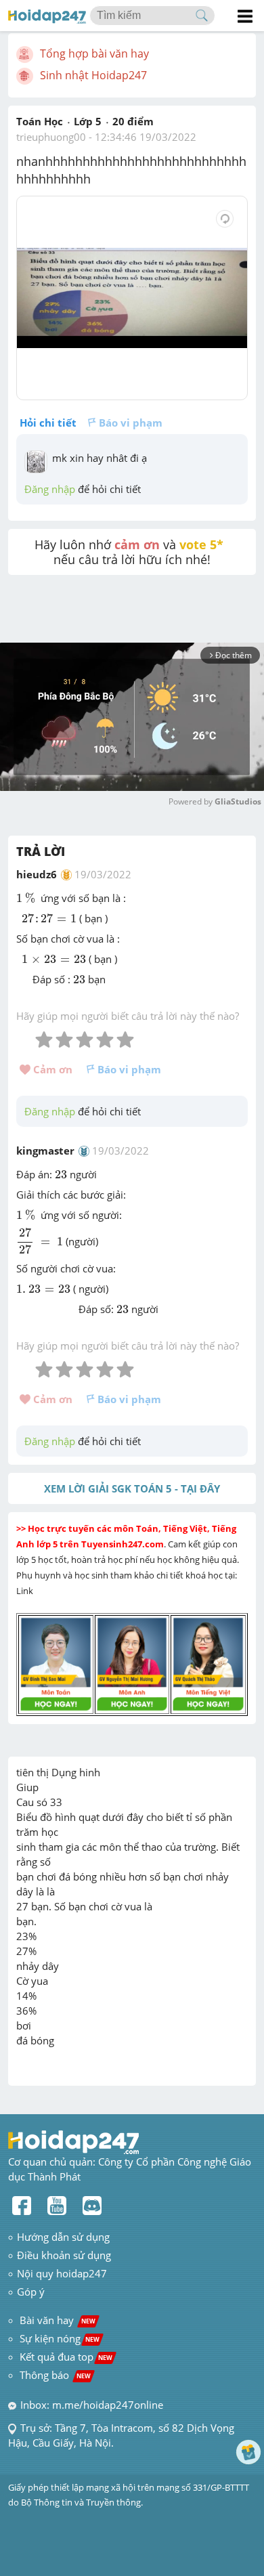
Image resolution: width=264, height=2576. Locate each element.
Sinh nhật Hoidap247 (93, 75)
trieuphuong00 (51, 137)
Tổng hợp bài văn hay (94, 53)
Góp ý (31, 2292)
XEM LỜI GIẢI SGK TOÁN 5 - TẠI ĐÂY (132, 1488)
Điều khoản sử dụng (64, 2255)
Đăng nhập (50, 489)
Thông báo (55, 2375)
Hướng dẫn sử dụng (63, 2237)
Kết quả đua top (66, 2357)
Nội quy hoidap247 (62, 2273)
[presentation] (27, 898)
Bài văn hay (56, 2320)
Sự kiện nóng (60, 2338)
